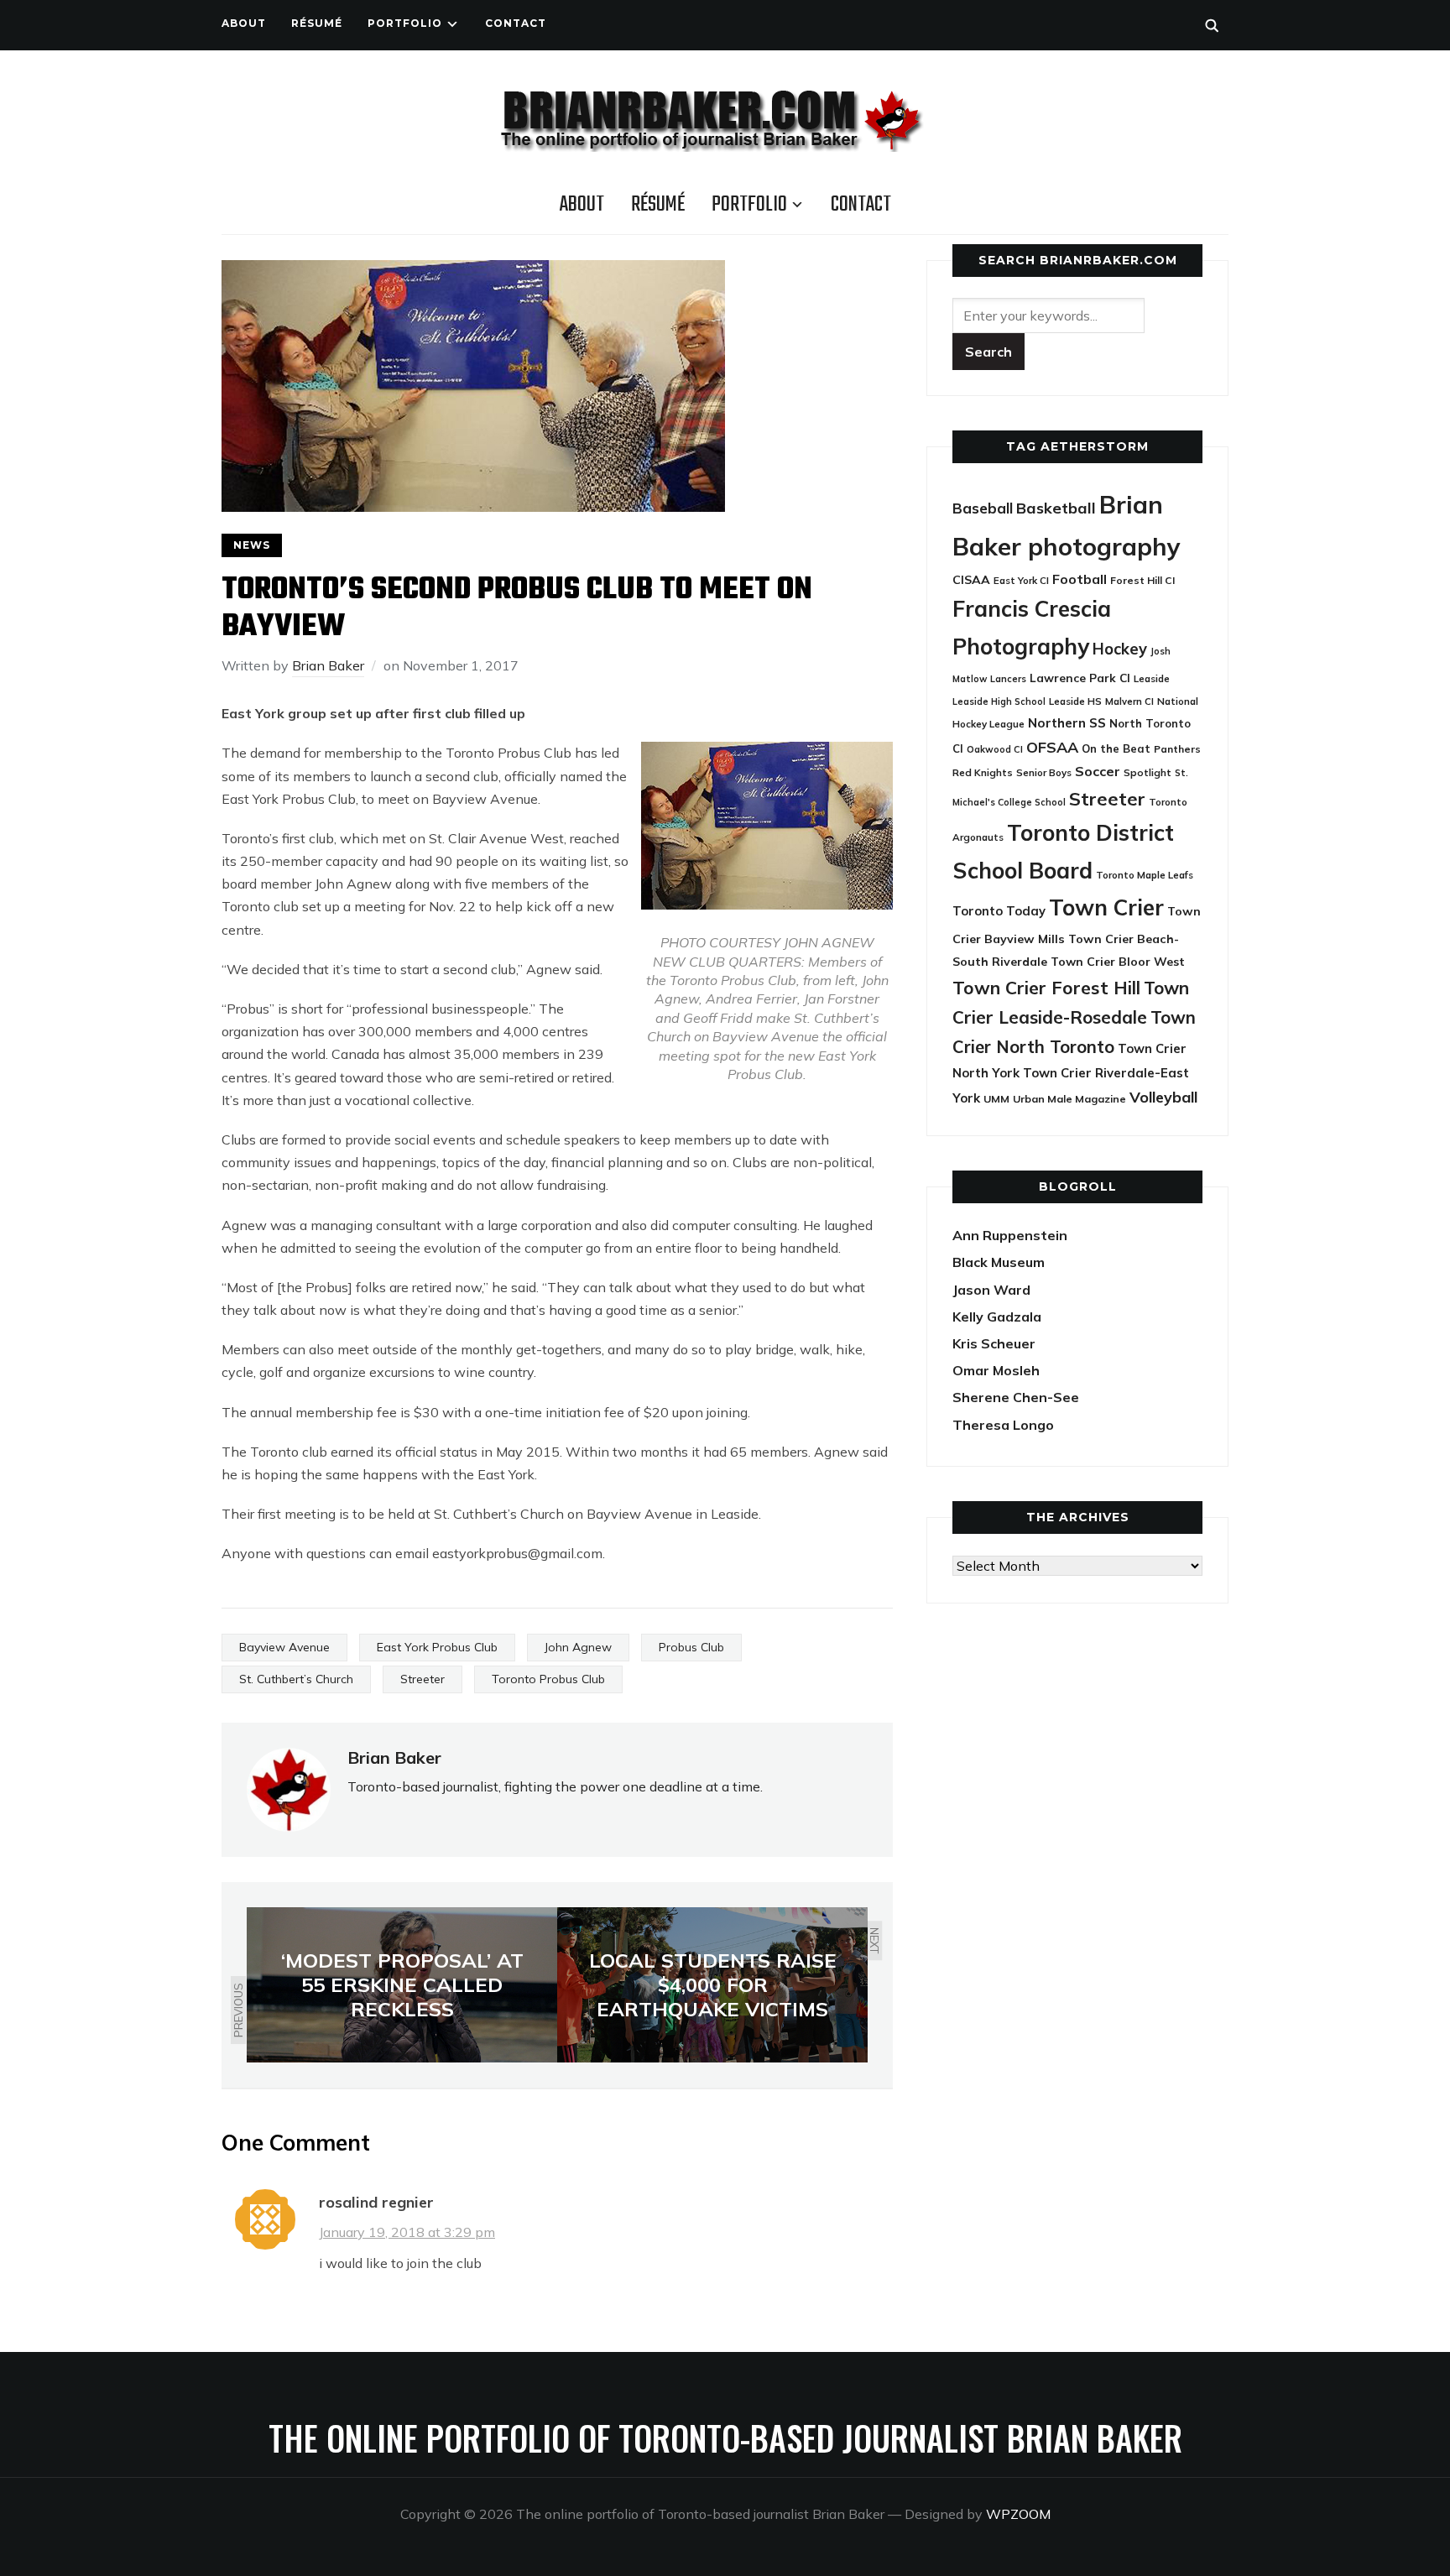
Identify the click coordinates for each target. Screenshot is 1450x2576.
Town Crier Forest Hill (1046, 988)
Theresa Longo (1003, 1425)
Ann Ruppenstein (1010, 1235)
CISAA (971, 580)
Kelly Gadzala (997, 1317)
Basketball (1056, 508)
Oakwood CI (995, 749)
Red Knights (983, 772)
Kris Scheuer (994, 1343)
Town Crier (1106, 907)
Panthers (1177, 749)
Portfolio (405, 23)
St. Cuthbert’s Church (296, 1679)
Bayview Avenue (284, 1647)
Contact (516, 23)
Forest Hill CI (1142, 580)
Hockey (1120, 649)
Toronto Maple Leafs (1145, 875)
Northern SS (1067, 723)
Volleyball (1163, 1097)
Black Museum (999, 1262)
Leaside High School (999, 701)
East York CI (1021, 580)
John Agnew (578, 1647)
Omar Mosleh (996, 1370)
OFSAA (1052, 747)
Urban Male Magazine (1069, 1099)
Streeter (422, 1679)
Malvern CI (1129, 701)
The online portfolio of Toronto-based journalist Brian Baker (725, 2438)
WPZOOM (1018, 2514)
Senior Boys (1044, 772)
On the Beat (1116, 748)
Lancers (1008, 679)
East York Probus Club (437, 1647)
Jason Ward (991, 1290)
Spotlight (1147, 772)
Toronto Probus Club (548, 1679)
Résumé (317, 23)
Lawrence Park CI (1080, 678)
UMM (996, 1099)
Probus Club (691, 1647)
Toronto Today (999, 911)
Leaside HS (1075, 701)
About (244, 23)
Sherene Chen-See (1016, 1397)
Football (1080, 579)
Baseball (983, 508)
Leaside (1152, 678)
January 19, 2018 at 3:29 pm (407, 2232)
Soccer (1098, 771)
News (252, 545)
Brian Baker (328, 665)
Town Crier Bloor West (1118, 962)
